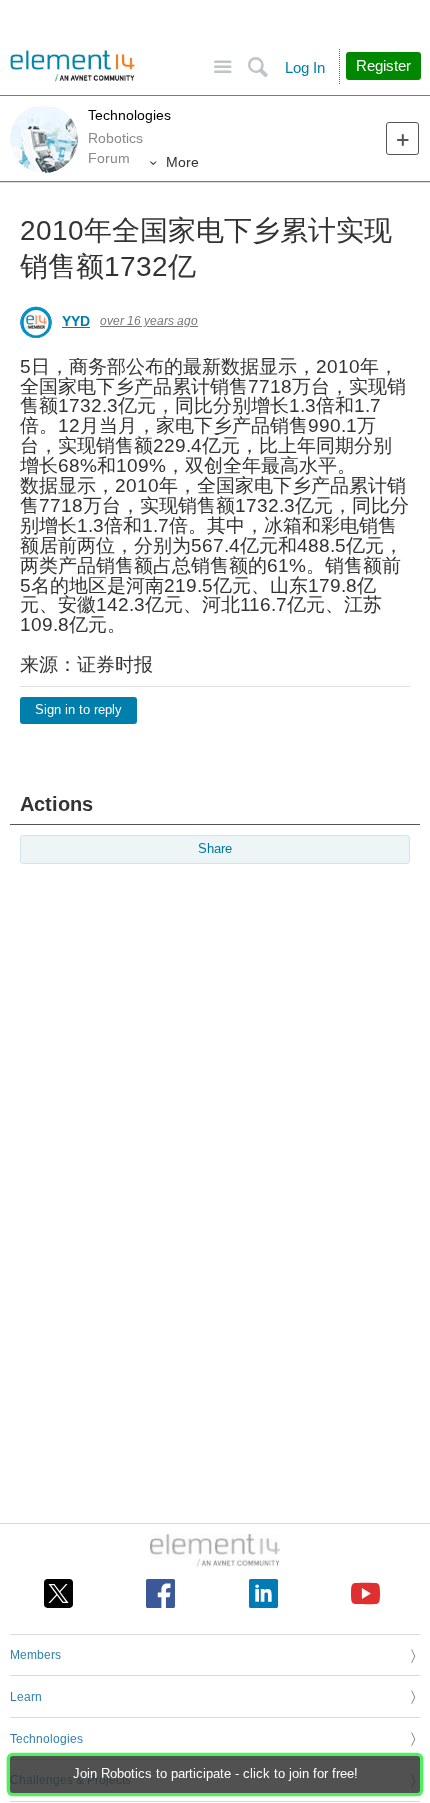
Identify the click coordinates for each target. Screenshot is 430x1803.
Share (215, 849)
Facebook (160, 1593)
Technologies (129, 115)
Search (257, 67)
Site (222, 67)
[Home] (72, 66)
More (182, 162)
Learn (26, 1697)
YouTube (365, 1593)
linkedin (263, 1593)
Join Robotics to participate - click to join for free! (215, 1774)
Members (35, 1655)
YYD (76, 321)
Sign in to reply (78, 710)
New (402, 138)
